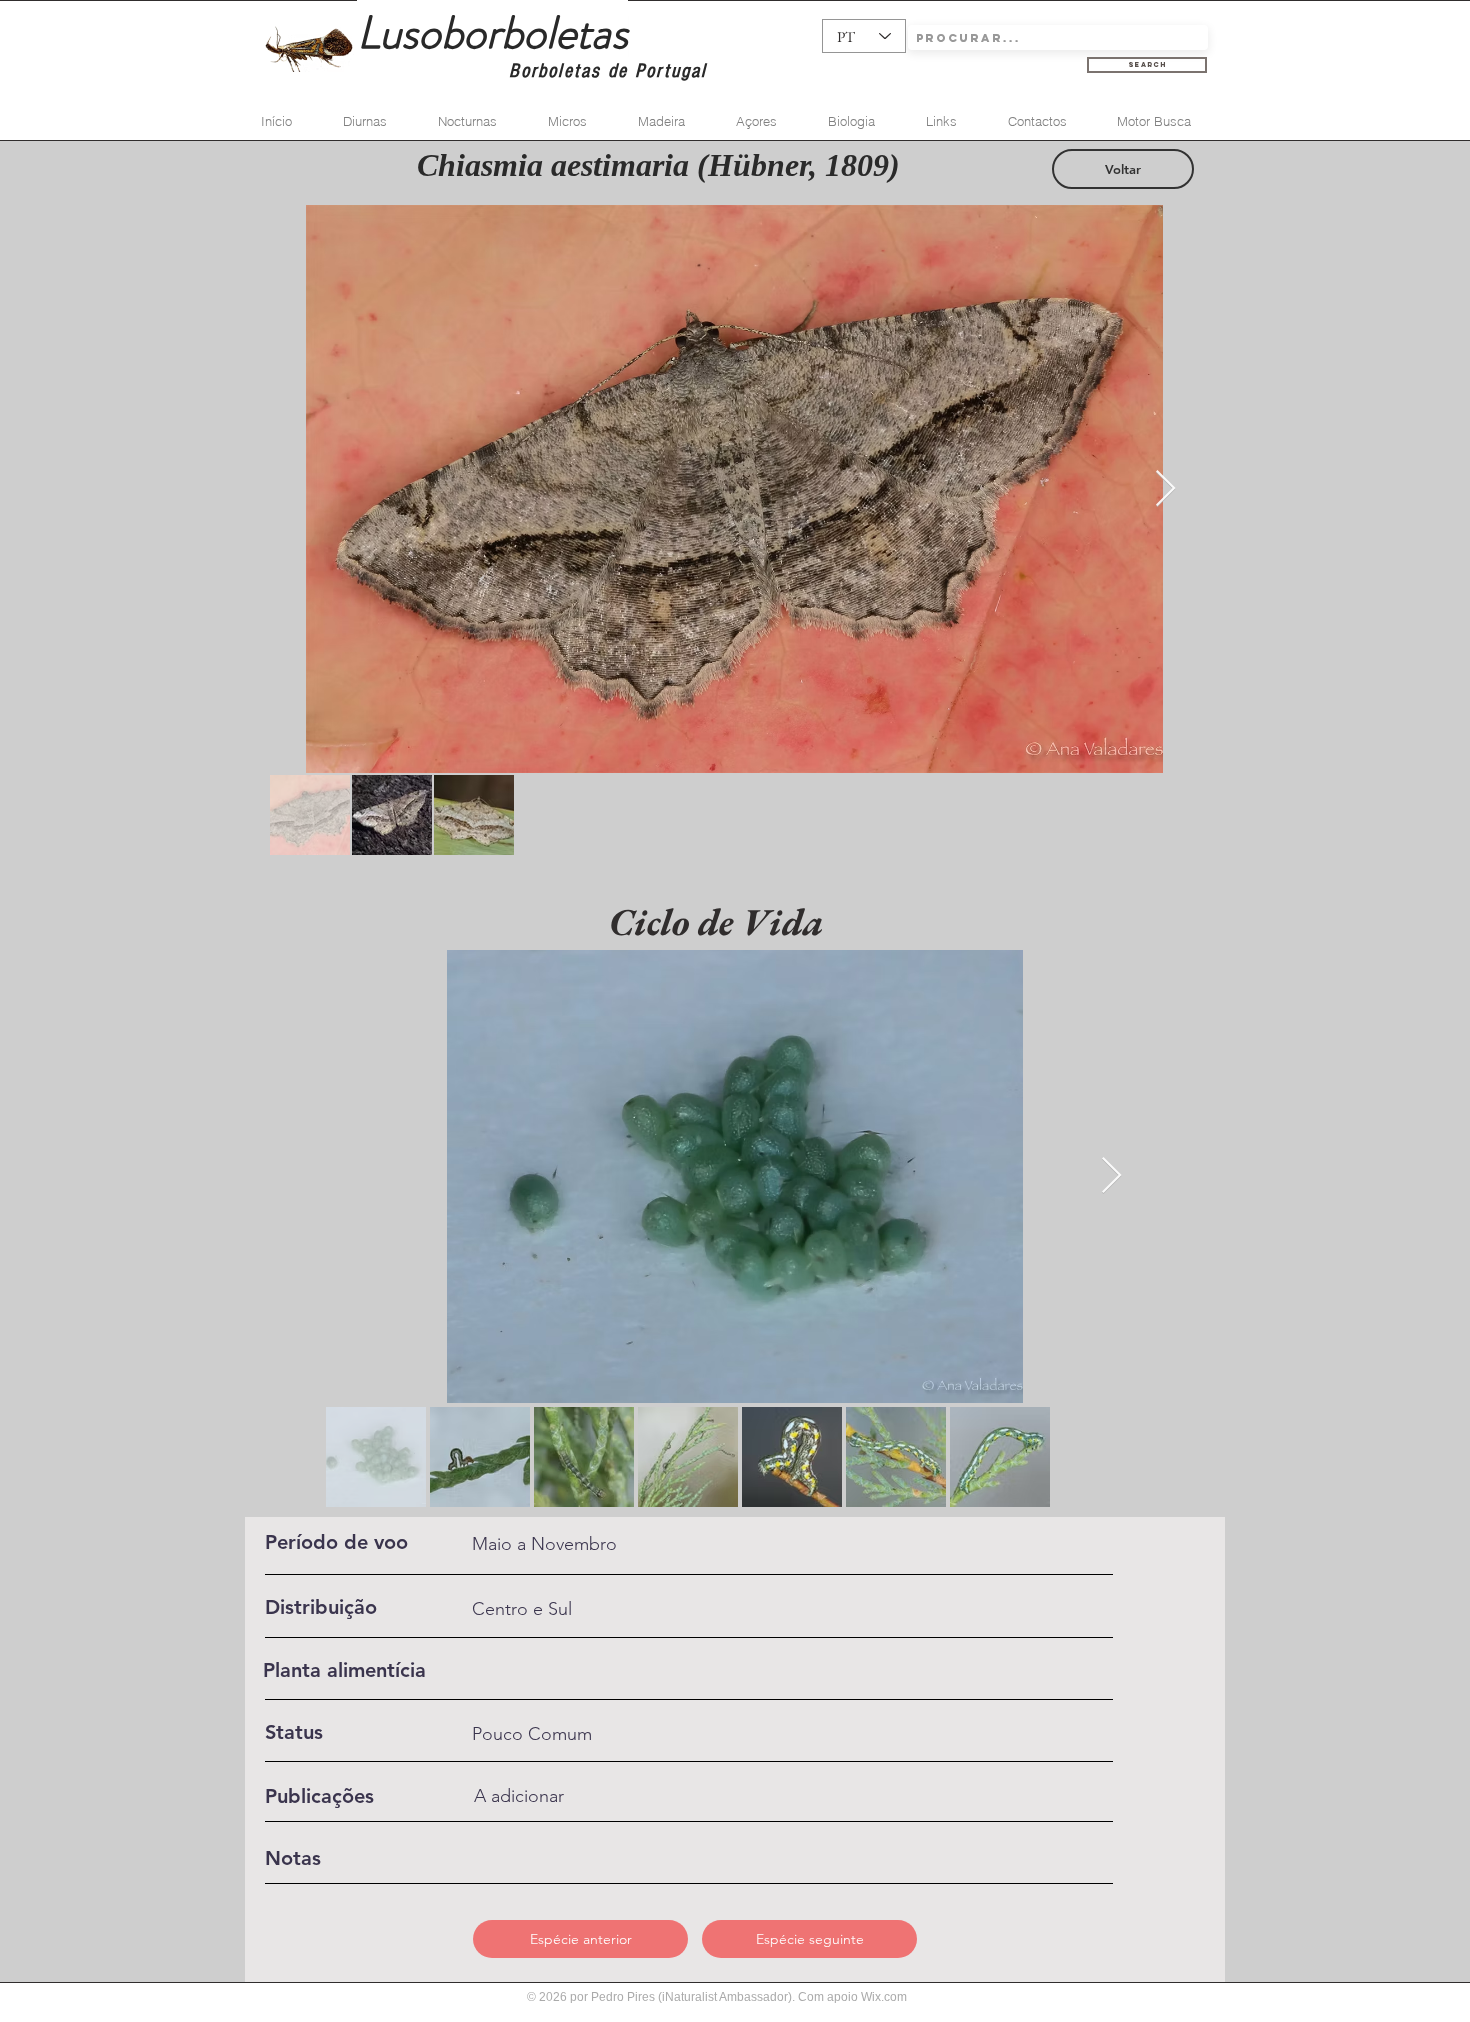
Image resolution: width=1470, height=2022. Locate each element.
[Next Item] (1165, 489)
